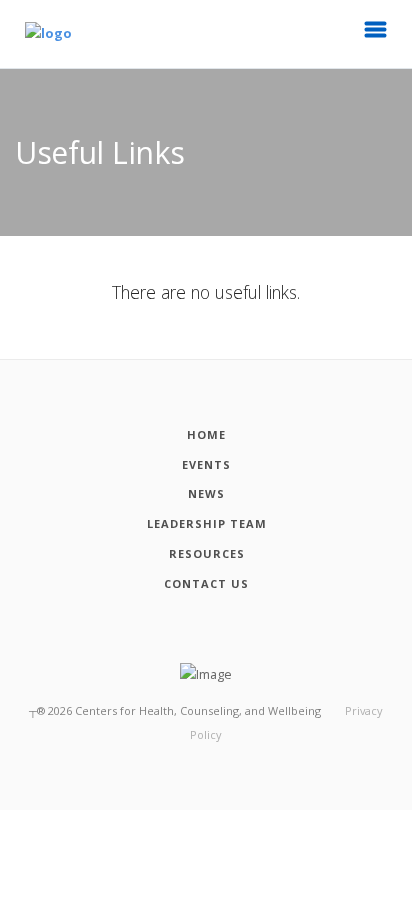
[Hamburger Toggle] (376, 35)
